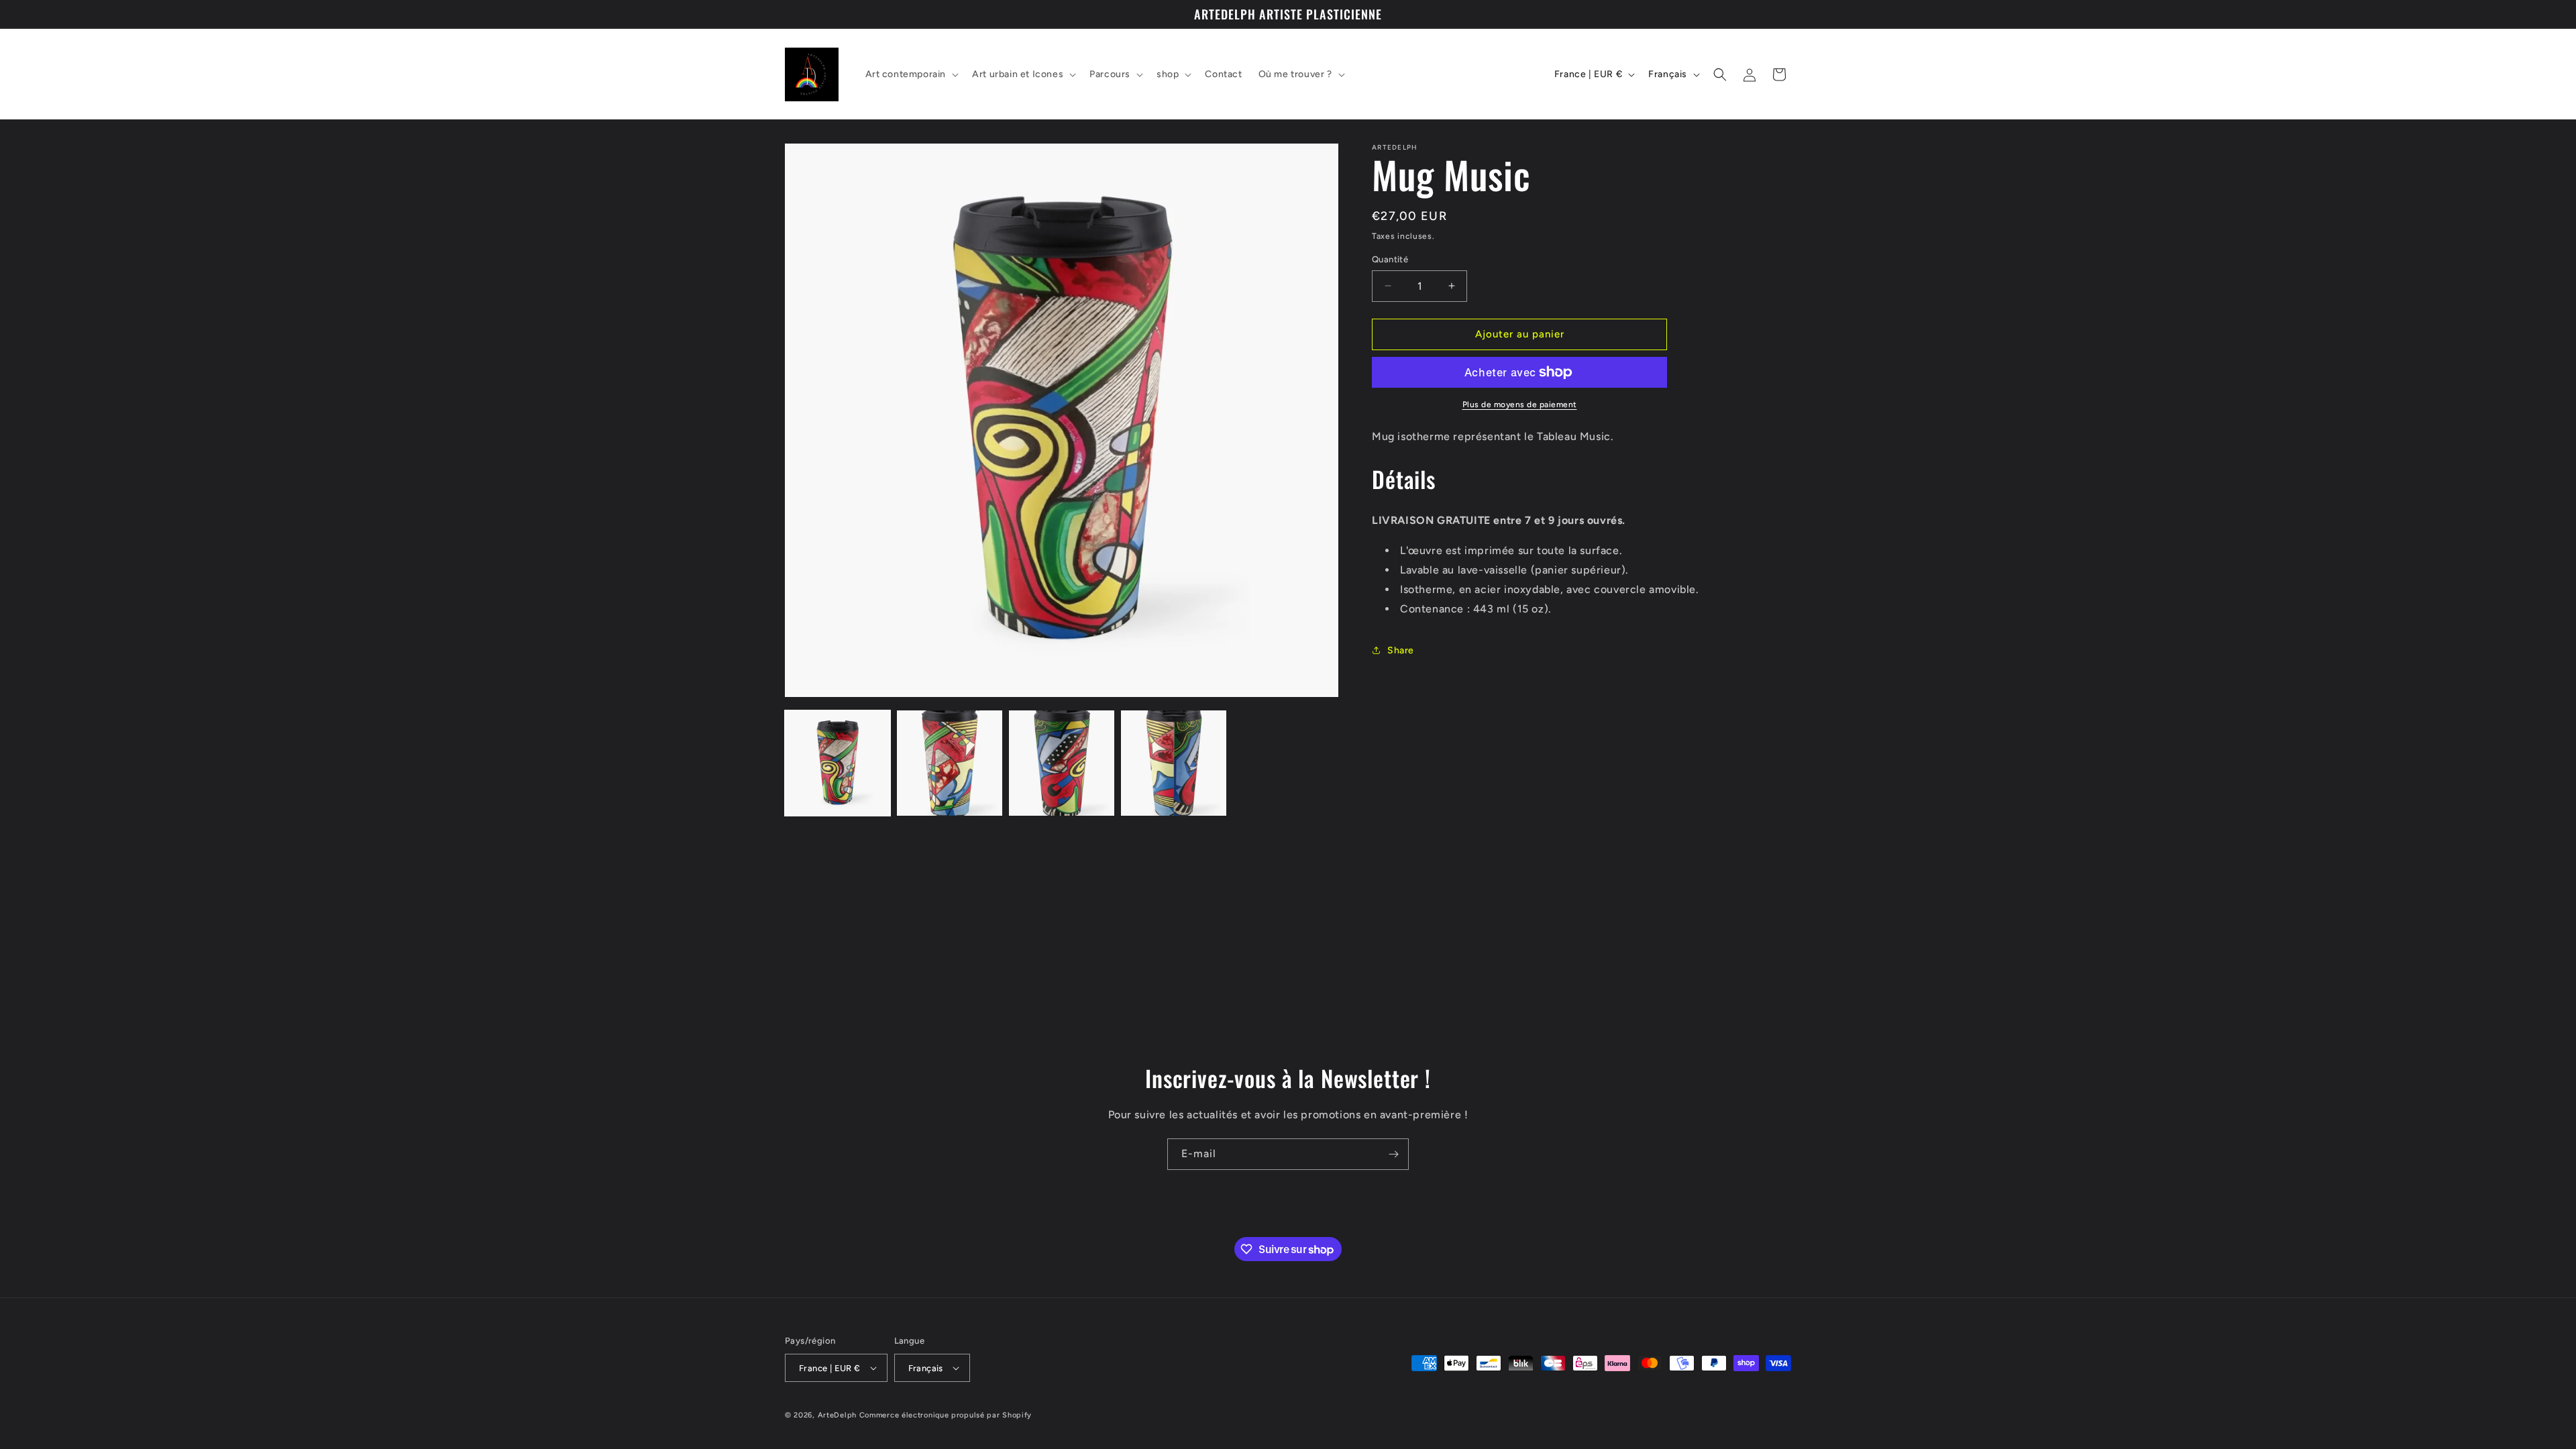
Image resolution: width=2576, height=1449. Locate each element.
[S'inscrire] (1393, 1154)
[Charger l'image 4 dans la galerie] (1174, 763)
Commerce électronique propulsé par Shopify (946, 1415)
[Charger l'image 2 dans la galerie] (950, 763)
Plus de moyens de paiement (1520, 405)
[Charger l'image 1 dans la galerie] (838, 763)
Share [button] (1401, 650)
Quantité (1390, 259)
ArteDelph (837, 1415)
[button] (911, 74)
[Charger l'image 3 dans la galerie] (1062, 763)
